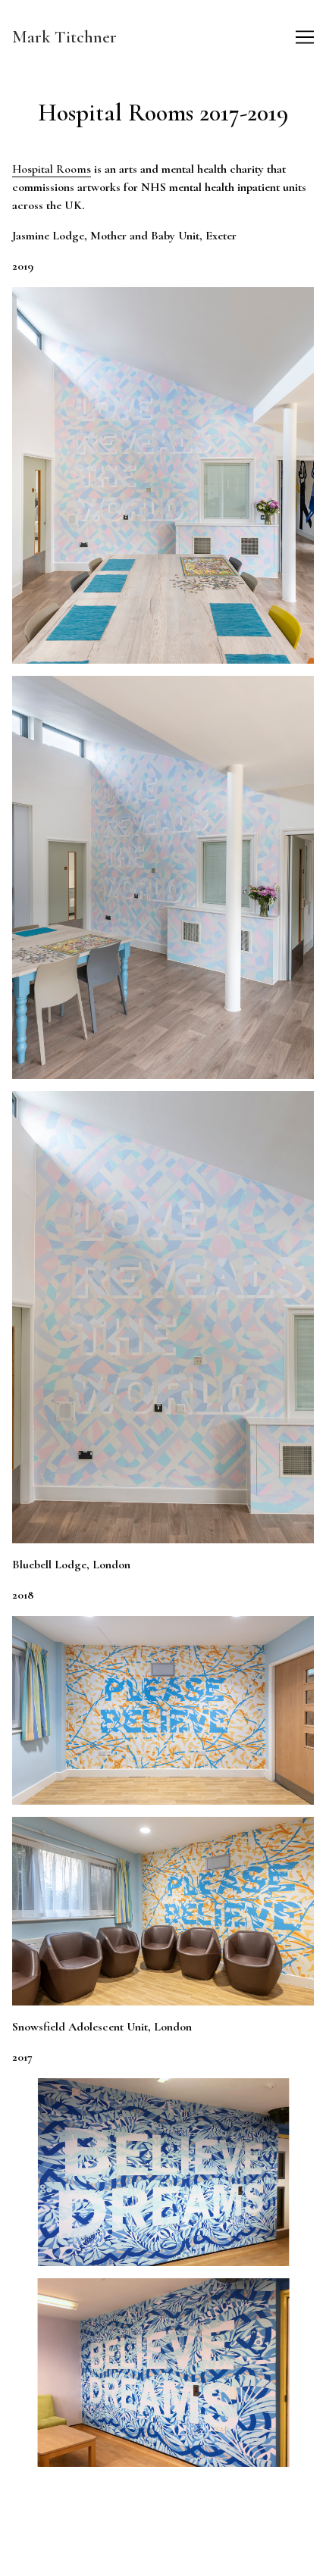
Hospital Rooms (52, 169)
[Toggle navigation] (305, 37)
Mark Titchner (64, 37)
